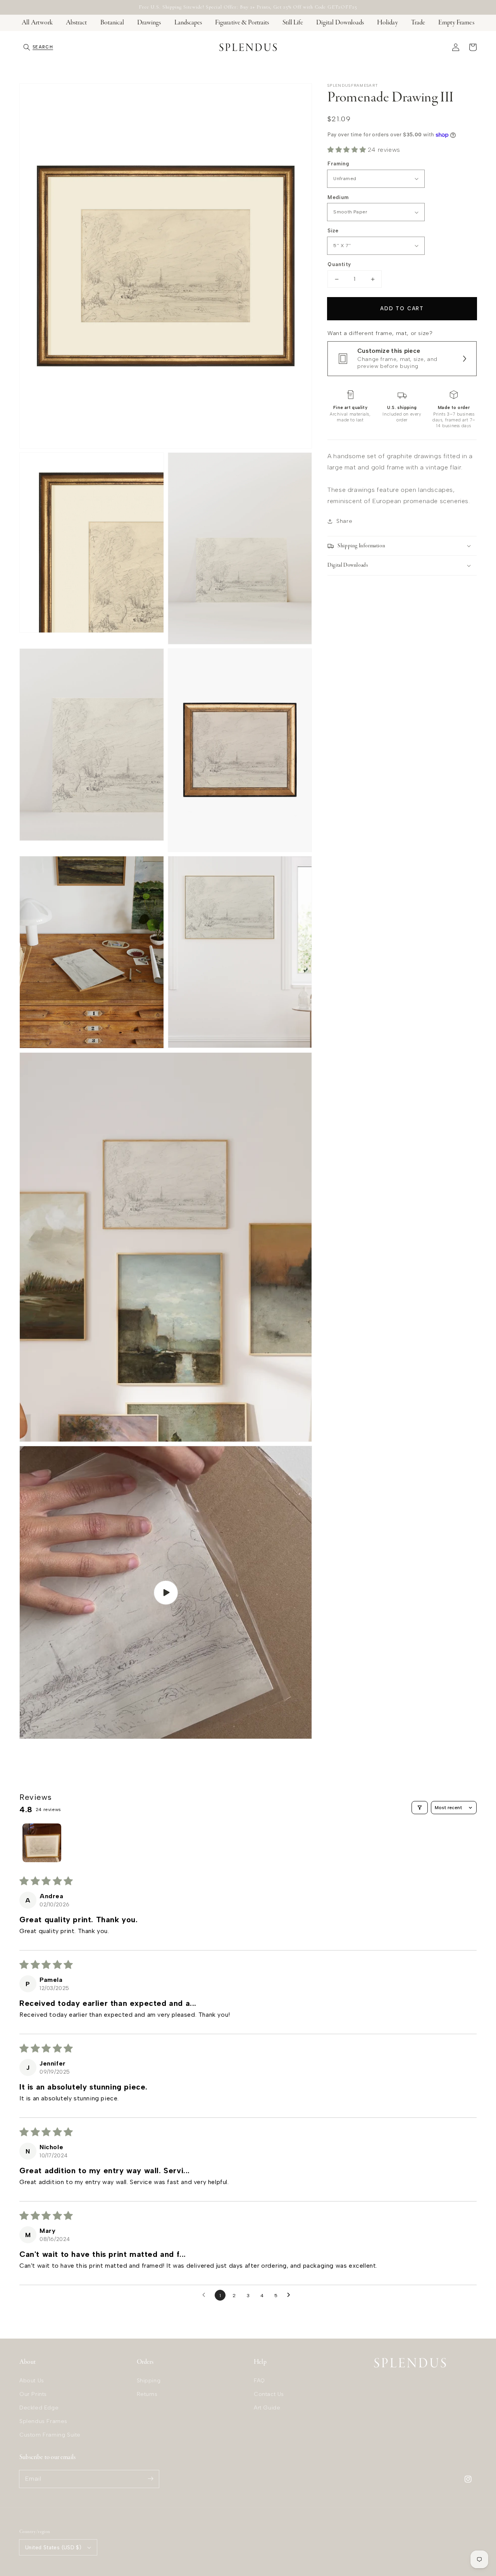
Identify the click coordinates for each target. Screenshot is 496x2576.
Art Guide (267, 2408)
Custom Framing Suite (50, 2435)
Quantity (339, 264)
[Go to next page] (291, 2295)
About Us (32, 2381)
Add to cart (402, 308)
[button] (38, 47)
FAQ (259, 2381)
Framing (338, 164)
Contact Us (269, 2394)
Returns (147, 2394)
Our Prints (33, 2394)
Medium (338, 197)
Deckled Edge (39, 2408)
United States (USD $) (53, 2548)
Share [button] (344, 521)
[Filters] (420, 1808)
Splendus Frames (43, 2421)
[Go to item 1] (42, 1843)
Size (333, 231)
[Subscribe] (150, 2479)
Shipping (149, 2381)
